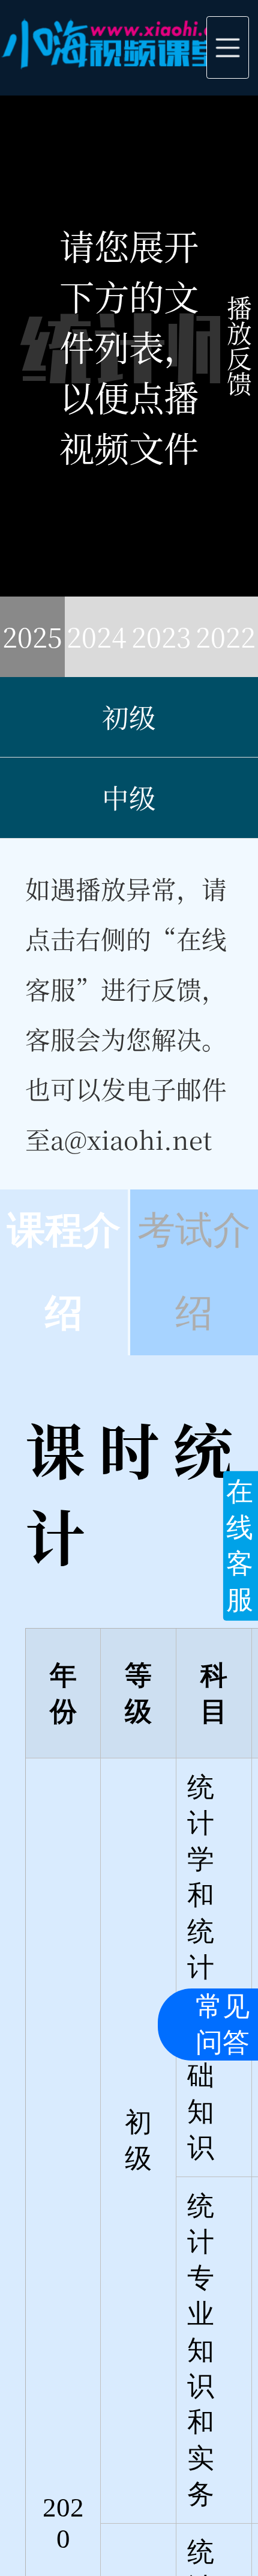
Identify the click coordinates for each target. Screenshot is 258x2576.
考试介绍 (194, 1272)
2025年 (32, 647)
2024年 (97, 647)
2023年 (161, 647)
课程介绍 (64, 1272)
